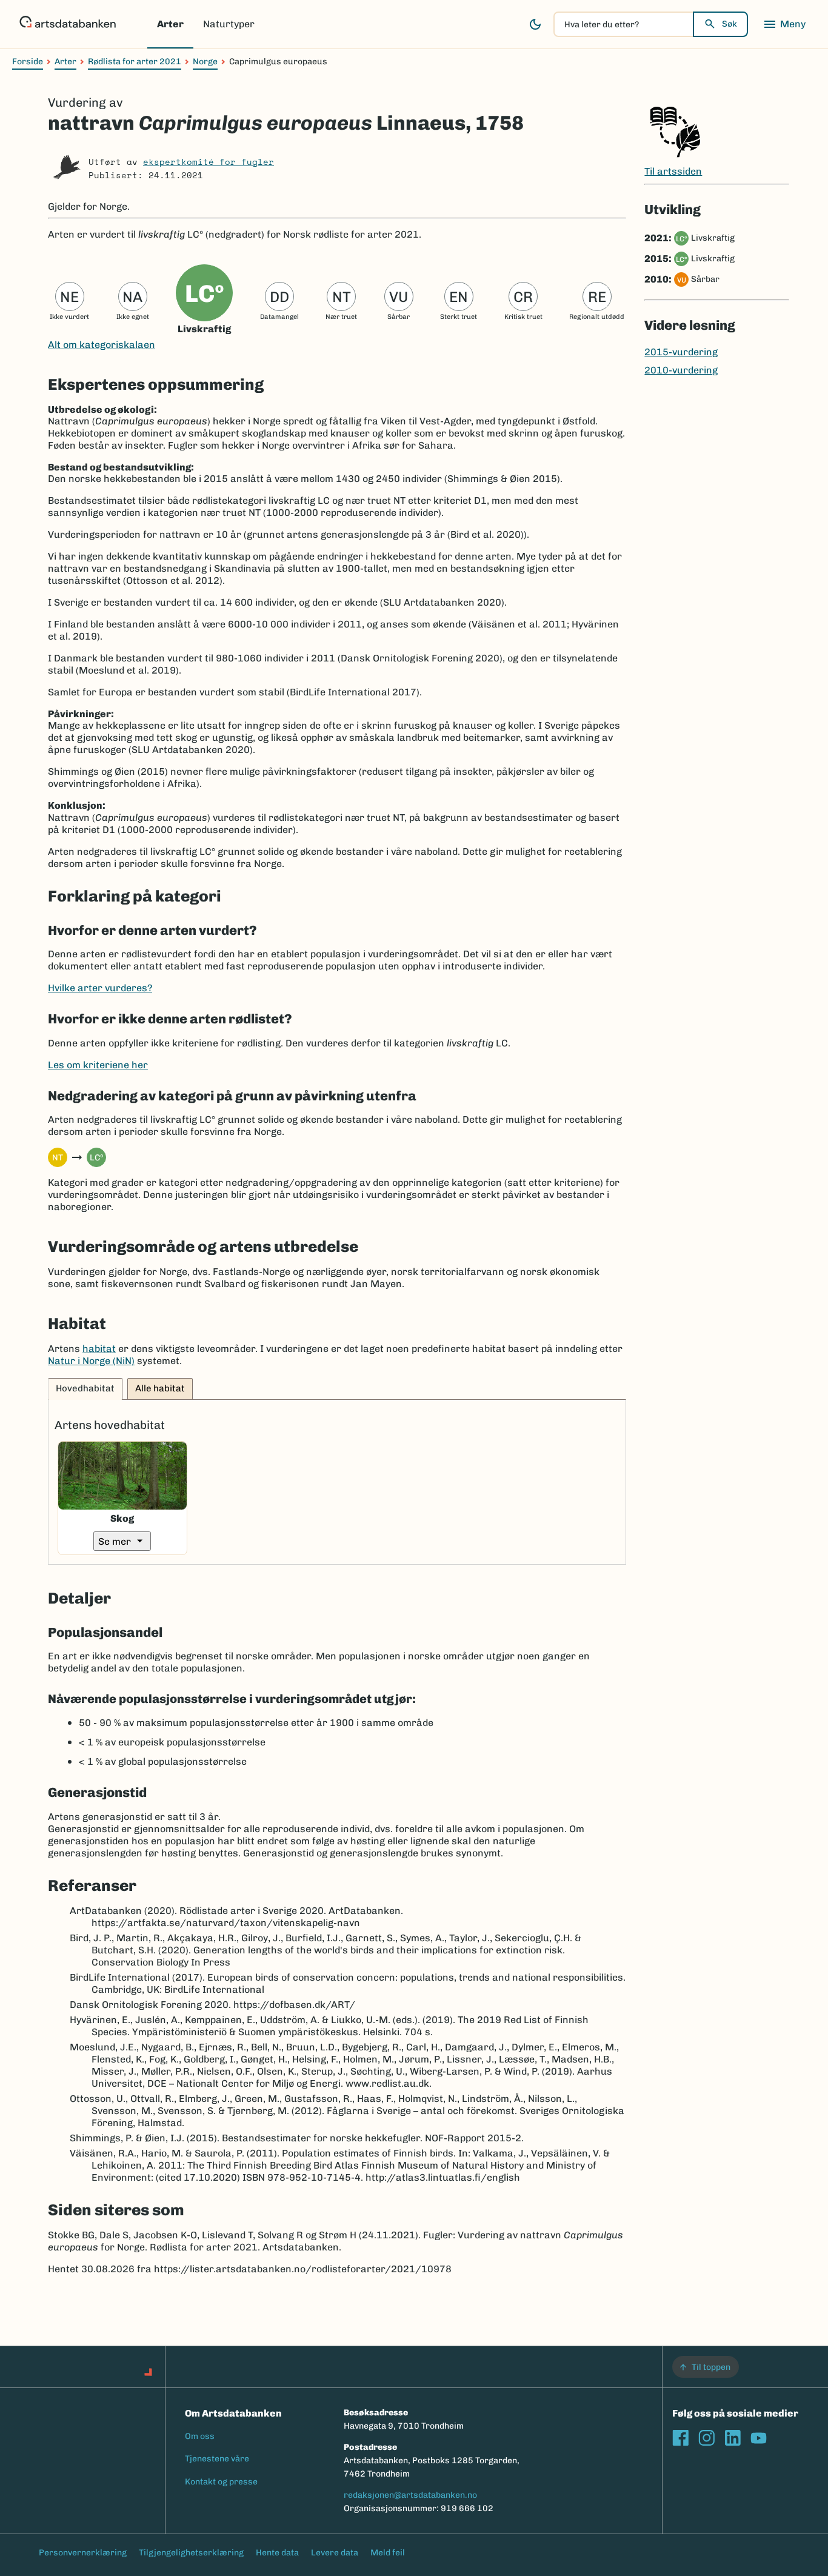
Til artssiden (673, 171)
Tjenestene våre (217, 2459)
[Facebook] (680, 2438)
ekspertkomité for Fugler (209, 162)
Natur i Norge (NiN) (91, 1361)
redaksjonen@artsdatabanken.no (410, 2495)
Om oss (200, 2436)
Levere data (335, 2553)
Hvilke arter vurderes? (100, 988)
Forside (28, 62)
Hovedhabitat (85, 1388)
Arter (170, 24)
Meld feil (388, 2553)
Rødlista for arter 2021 (135, 62)
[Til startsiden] (68, 24)
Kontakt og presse (221, 2482)
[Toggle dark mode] (535, 24)
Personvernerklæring (83, 2553)
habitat (99, 1349)
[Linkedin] (733, 2438)
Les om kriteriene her (98, 1065)
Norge (205, 62)
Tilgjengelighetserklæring (191, 2553)
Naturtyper (229, 24)
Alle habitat (160, 1388)
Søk (730, 24)
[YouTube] (759, 2438)
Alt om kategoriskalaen (102, 345)
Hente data (277, 2553)
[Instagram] (706, 2438)
